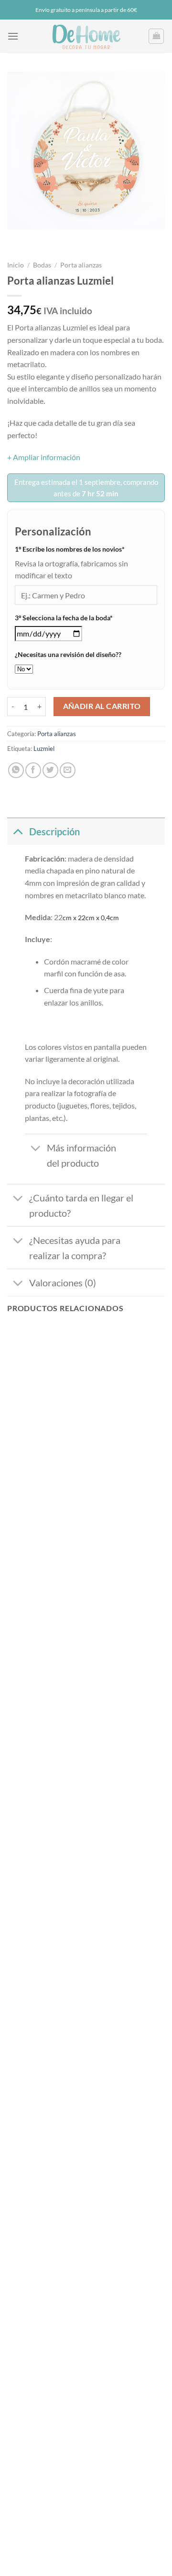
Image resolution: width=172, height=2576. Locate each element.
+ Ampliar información (44, 457)
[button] (13, 36)
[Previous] (16, 239)
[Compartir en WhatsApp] (16, 770)
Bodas (42, 265)
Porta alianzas (81, 265)
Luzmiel (44, 749)
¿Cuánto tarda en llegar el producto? (81, 1205)
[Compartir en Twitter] (50, 770)
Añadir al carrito (102, 706)
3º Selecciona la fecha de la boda (78, 617)
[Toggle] (18, 831)
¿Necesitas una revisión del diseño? (68, 654)
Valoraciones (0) (63, 1283)
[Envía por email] (68, 770)
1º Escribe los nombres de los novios (84, 549)
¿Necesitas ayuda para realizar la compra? (75, 1248)
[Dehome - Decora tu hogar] (86, 36)
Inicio (16, 265)
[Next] (43, 239)
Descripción (54, 831)
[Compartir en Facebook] (33, 770)
